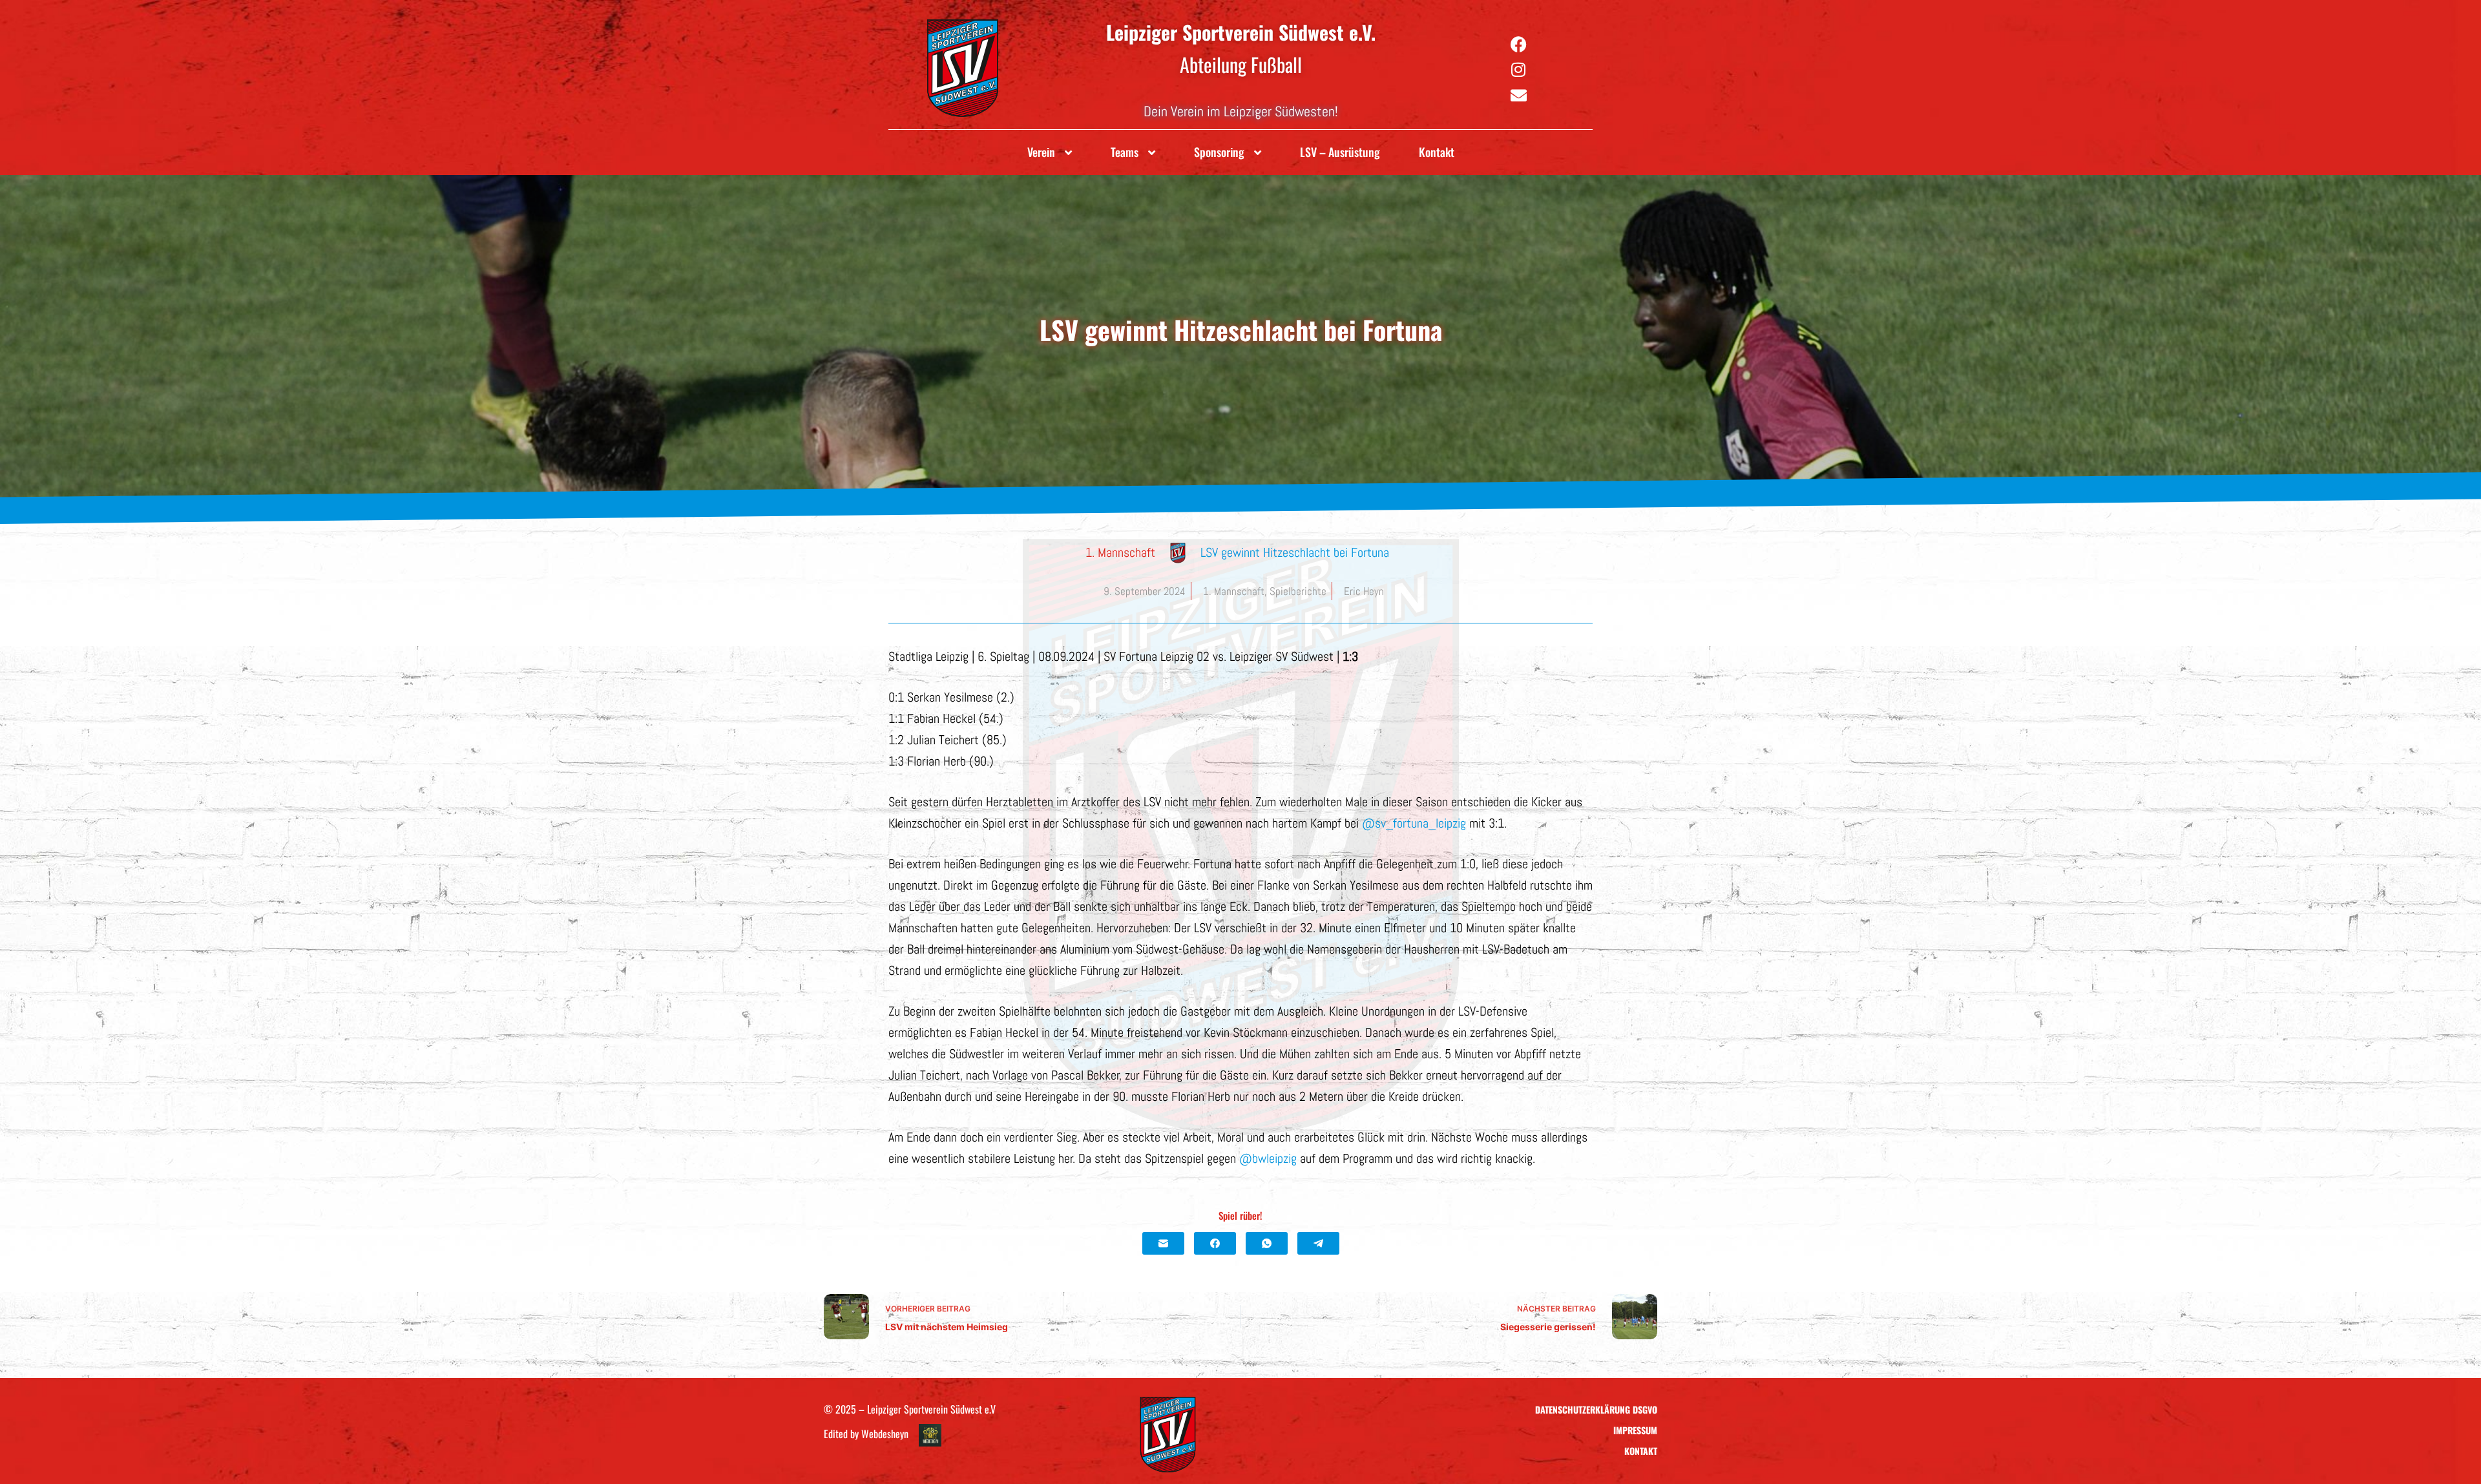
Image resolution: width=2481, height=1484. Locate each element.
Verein (1041, 152)
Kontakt (1437, 152)
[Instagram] (1518, 70)
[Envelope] (1518, 96)
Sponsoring (1219, 152)
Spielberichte (1298, 591)
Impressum (1635, 1430)
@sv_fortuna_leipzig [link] (1414, 823)
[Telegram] (1318, 1243)
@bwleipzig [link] (1268, 1158)
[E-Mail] (1163, 1243)
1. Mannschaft (1234, 591)
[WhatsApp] (1267, 1243)
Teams (1125, 152)
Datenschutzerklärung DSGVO (1596, 1409)
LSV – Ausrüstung (1340, 152)
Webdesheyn (885, 1434)
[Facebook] (1518, 44)
